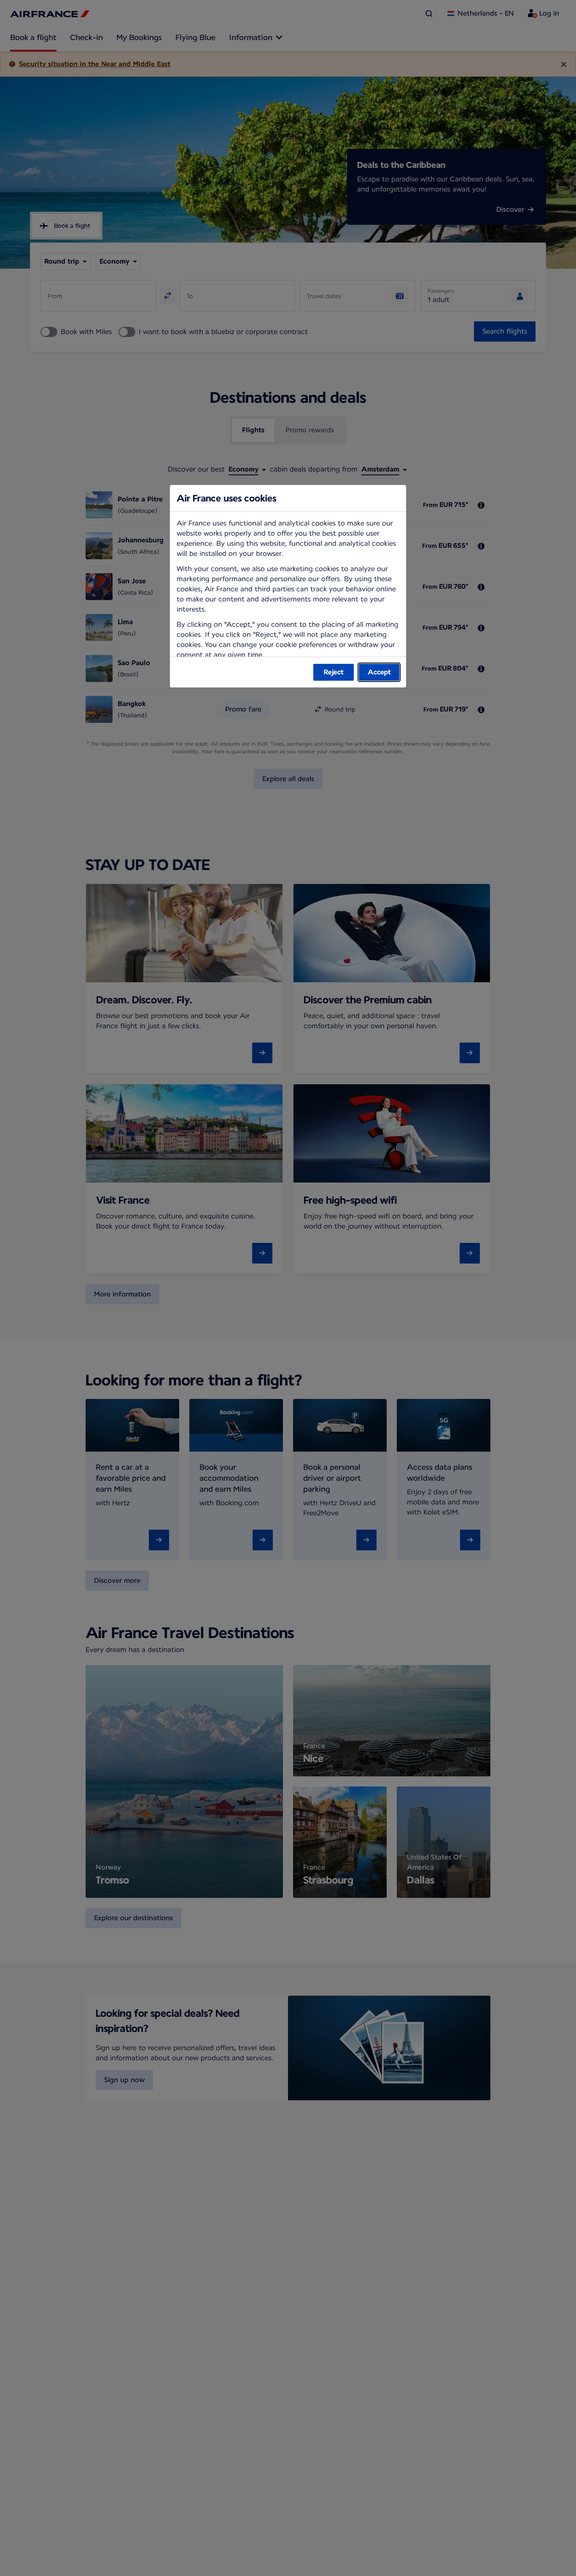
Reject (334, 672)
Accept (379, 672)
